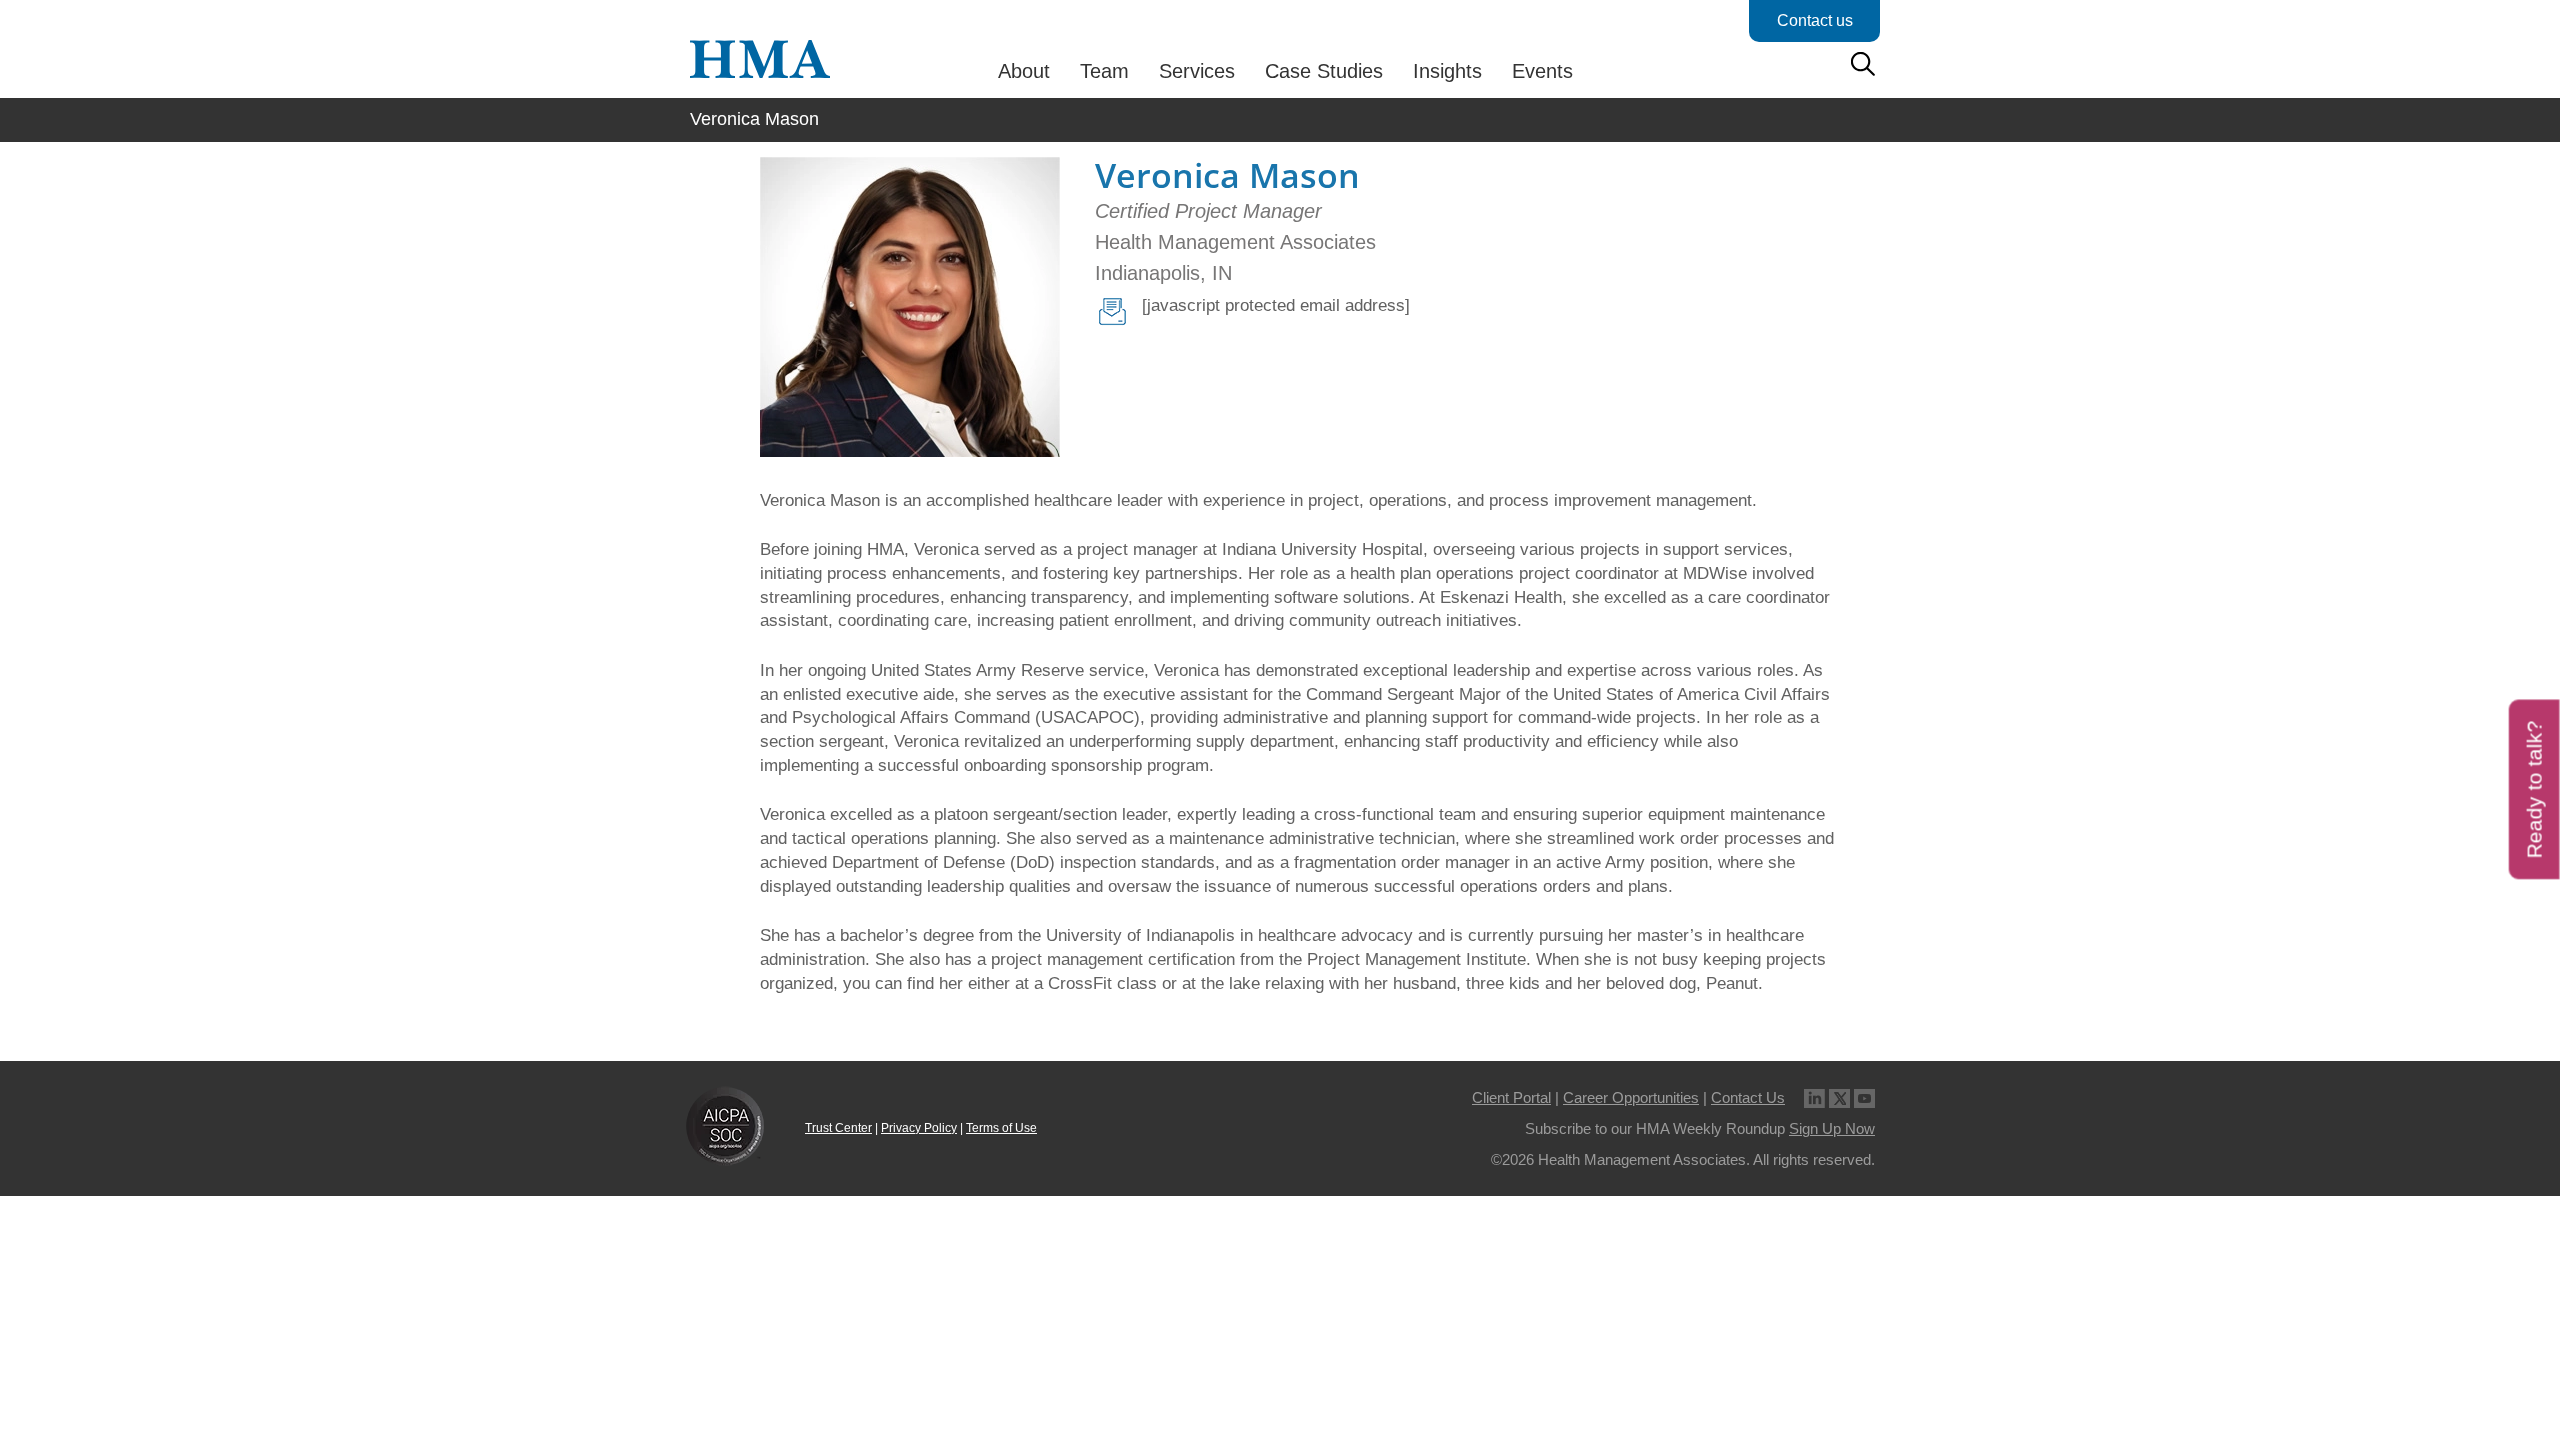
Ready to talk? (2534, 789)
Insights (1447, 71)
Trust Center (838, 1128)
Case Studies (1324, 71)
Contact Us (1748, 1097)
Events (1542, 71)
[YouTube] (1864, 1097)
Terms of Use (1001, 1128)
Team (1104, 71)
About (1024, 71)
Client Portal (1511, 1097)
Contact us (1815, 20)
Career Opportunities (1631, 1097)
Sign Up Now (1832, 1128)
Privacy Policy (919, 1128)
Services (1197, 71)
